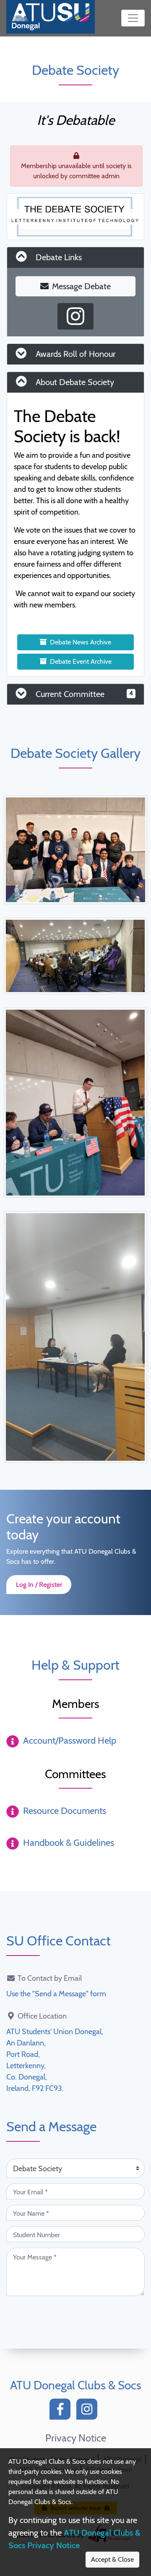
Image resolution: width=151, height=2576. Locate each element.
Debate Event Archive (81, 661)
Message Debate (81, 286)
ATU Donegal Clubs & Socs (76, 2385)
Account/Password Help (70, 1741)
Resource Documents (65, 1811)
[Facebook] (62, 2411)
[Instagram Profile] (75, 316)
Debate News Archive (81, 642)
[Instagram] (89, 2411)
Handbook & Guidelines (69, 1843)
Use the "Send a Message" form (56, 1994)
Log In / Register (39, 1585)
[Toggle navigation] (133, 18)
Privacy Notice (76, 2438)
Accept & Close (112, 2559)
